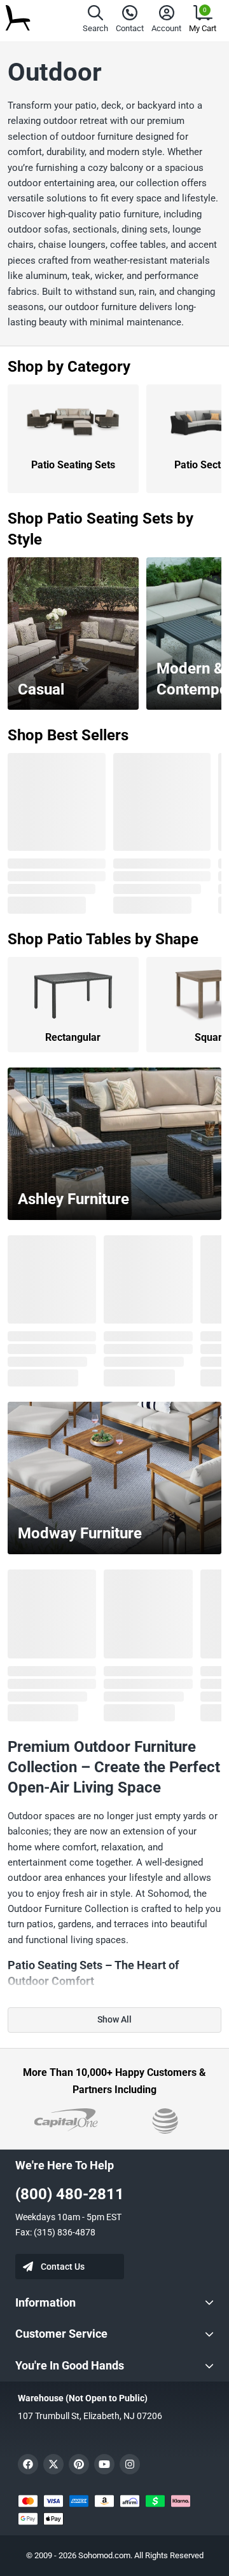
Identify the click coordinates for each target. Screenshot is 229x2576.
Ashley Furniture (73, 1199)
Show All (114, 2019)
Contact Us (63, 2267)
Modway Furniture (80, 1533)
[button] (95, 21)
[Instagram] (130, 2464)
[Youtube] (104, 2464)
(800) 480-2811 (70, 2194)
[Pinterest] (79, 2464)
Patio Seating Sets (73, 465)
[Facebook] (28, 2464)
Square (211, 1037)
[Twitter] (53, 2464)
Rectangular (73, 1037)
